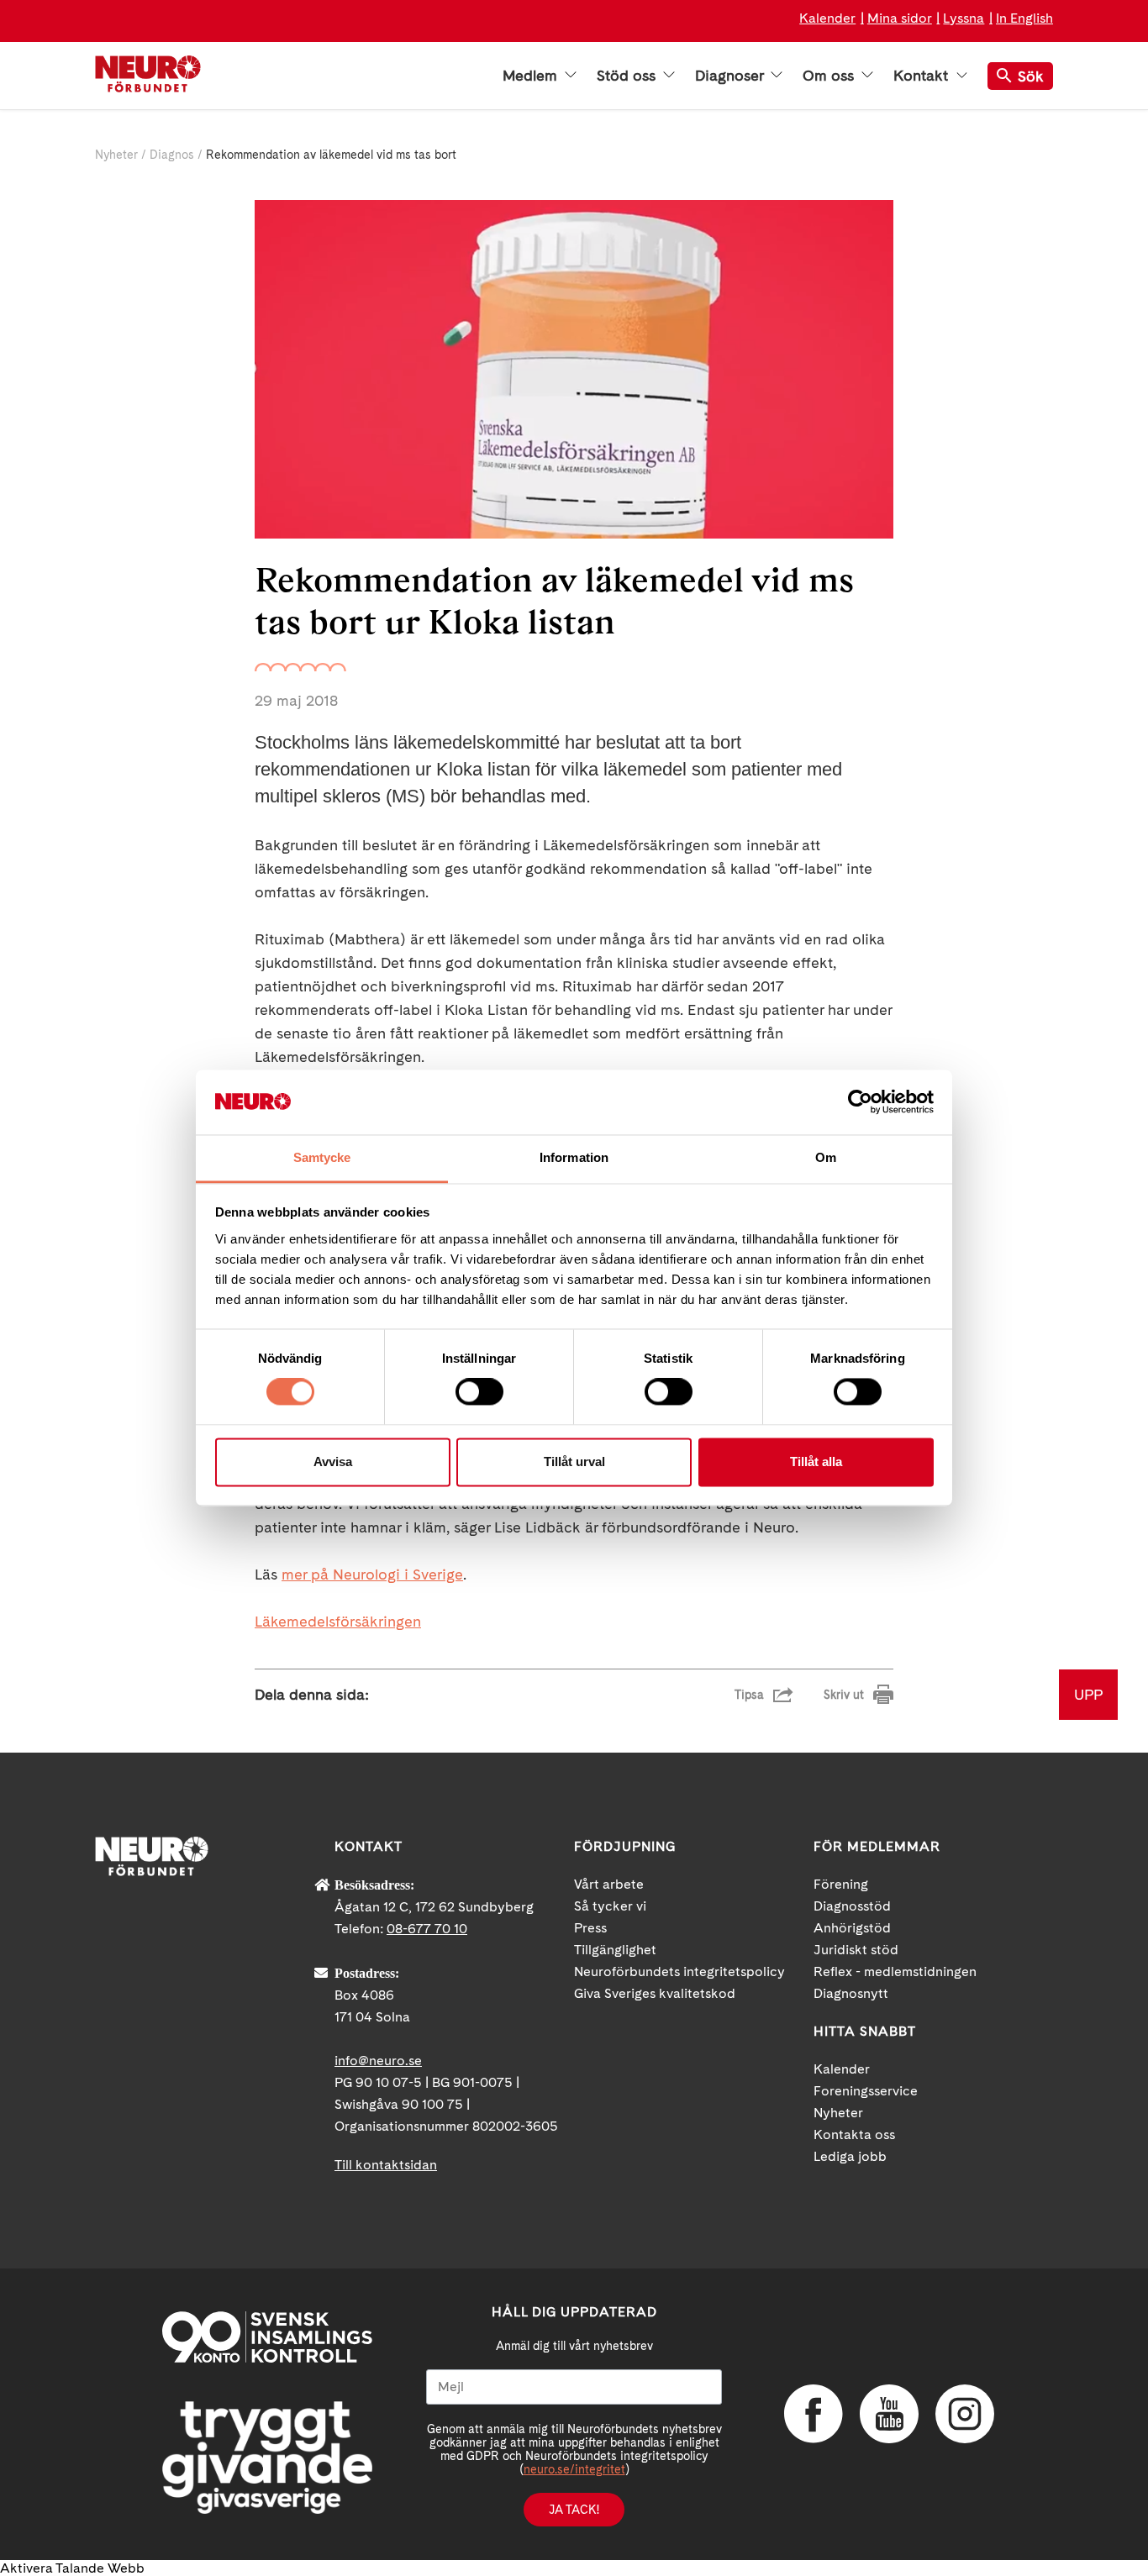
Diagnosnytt (851, 1993)
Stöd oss (628, 76)
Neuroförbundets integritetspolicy (679, 1971)
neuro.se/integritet (574, 2469)
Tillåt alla (816, 1461)
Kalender (827, 18)
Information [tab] (574, 1157)
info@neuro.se (378, 2061)
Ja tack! (574, 2510)
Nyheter (116, 155)
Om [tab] (826, 1157)
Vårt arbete (609, 1884)
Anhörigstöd (852, 1928)
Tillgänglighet (615, 1950)
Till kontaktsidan (386, 2165)
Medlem (532, 76)
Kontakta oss (854, 2134)
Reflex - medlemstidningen (895, 1971)
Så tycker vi (610, 1906)
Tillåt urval (574, 1461)
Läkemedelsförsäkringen (338, 1621)
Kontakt (923, 76)
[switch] (479, 1392)
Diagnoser (731, 76)
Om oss (830, 76)
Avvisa (333, 1461)
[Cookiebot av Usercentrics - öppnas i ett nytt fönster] (860, 1102)
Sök (1031, 76)
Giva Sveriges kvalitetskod (655, 1993)
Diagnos (172, 155)
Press (590, 1928)
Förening (841, 1884)
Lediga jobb (850, 2156)
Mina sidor (900, 18)
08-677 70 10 (427, 1929)
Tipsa (749, 1695)
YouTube (889, 2414)
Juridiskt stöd (856, 1950)
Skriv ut (844, 1695)
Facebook (814, 2414)
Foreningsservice (866, 2091)
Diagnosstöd (852, 1906)
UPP (1088, 1694)
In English (1024, 18)
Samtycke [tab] (322, 1157)
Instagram (965, 2414)
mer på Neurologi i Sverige (372, 1574)
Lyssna (964, 18)
